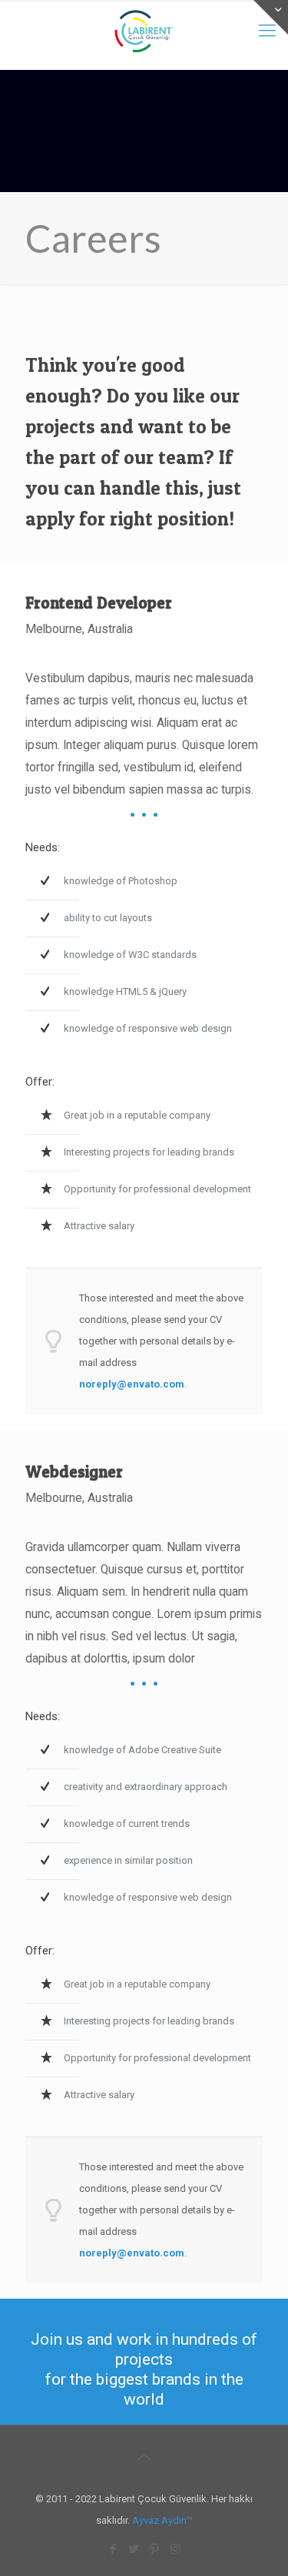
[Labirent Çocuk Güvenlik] (144, 31)
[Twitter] (134, 2549)
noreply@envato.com (132, 1384)
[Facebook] (113, 2549)
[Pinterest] (155, 2549)
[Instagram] (175, 2549)
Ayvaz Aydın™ (162, 2520)
